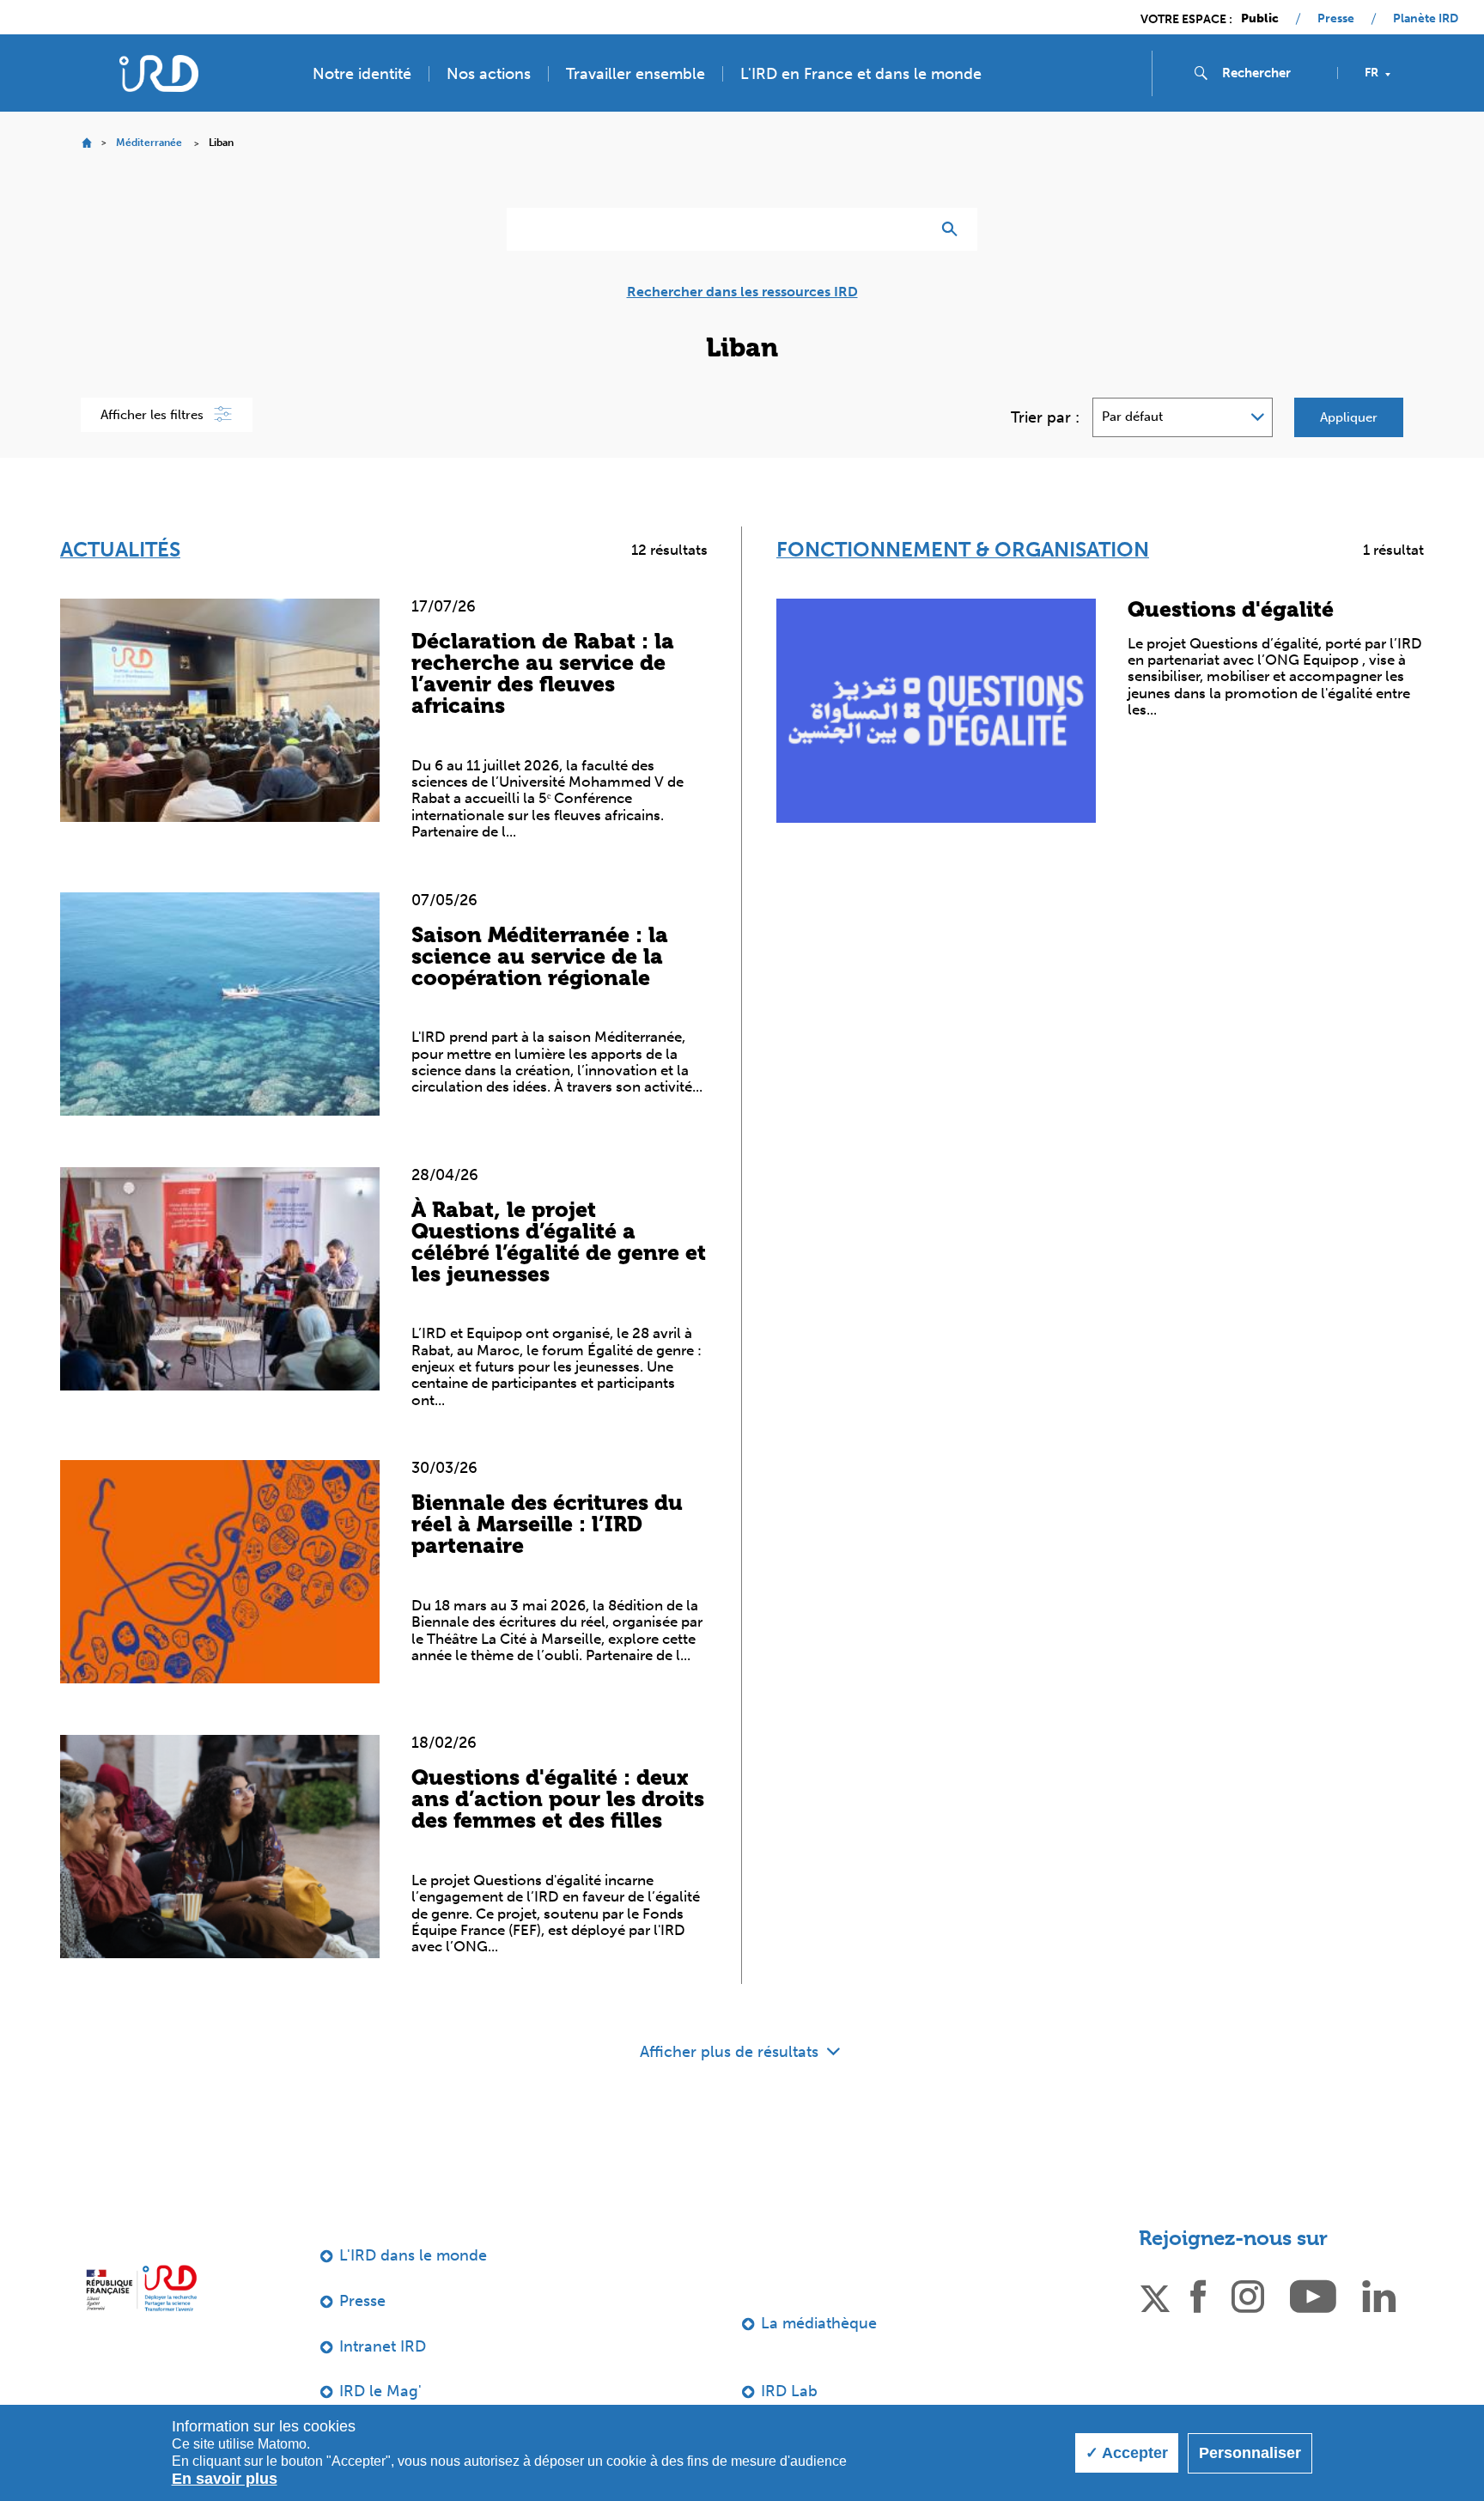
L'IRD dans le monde (413, 2255)
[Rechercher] (954, 229)
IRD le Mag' (380, 2391)
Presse (1336, 19)
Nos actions (489, 74)
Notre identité (362, 74)
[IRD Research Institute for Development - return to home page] (141, 2288)
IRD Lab (789, 2391)
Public (1260, 19)
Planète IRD (1426, 19)
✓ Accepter (1127, 2453)
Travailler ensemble (636, 74)
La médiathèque (819, 2323)
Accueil (86, 143)
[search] (1273, 73)
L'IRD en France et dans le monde (861, 74)
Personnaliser (1250, 2453)
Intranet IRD (383, 2346)
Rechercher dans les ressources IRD (742, 292)
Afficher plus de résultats (731, 2052)
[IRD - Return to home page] (159, 73)
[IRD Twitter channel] (1155, 2295)
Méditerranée (149, 143)
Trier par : (1045, 417)
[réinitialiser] (910, 229)
